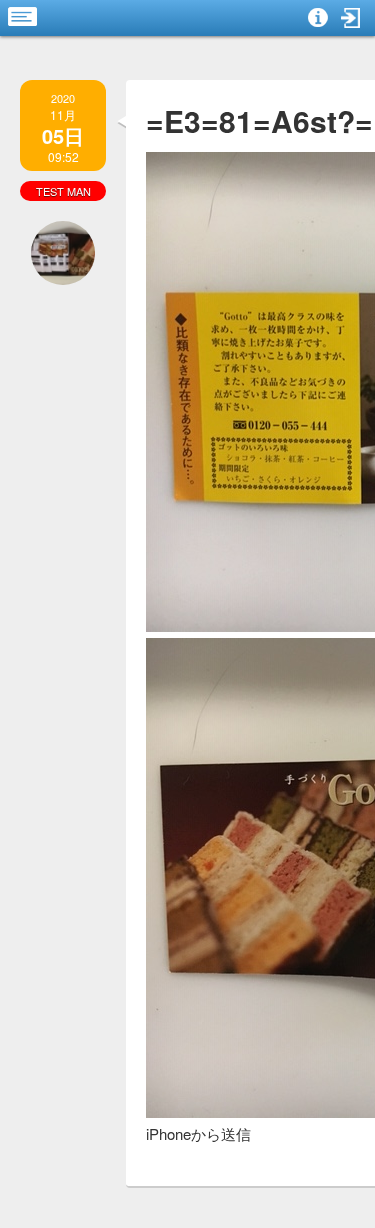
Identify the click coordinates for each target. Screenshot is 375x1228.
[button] (351, 18)
